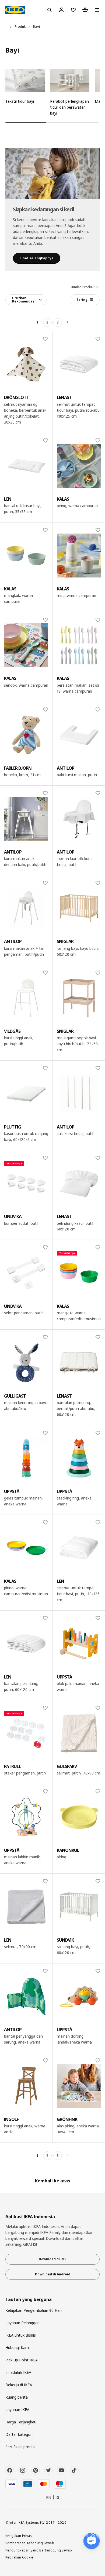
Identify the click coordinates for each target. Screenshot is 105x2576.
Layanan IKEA (17, 2410)
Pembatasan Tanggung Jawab (30, 2543)
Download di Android (53, 2274)
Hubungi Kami (17, 2348)
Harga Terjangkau (21, 2422)
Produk (20, 27)
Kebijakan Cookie (19, 2557)
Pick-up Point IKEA (22, 2360)
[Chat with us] (92, 2541)
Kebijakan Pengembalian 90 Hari (34, 2310)
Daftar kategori (19, 2434)
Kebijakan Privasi (19, 2536)
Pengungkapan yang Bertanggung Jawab (39, 2550)
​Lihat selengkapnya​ (37, 258)
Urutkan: (24, 300)
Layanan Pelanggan (22, 2323)
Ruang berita (17, 2397)
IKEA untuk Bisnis (21, 2335)
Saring (82, 300)
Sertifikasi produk (20, 2447)
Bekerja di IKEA (19, 2385)
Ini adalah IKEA (18, 2372)
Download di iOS (52, 2259)
